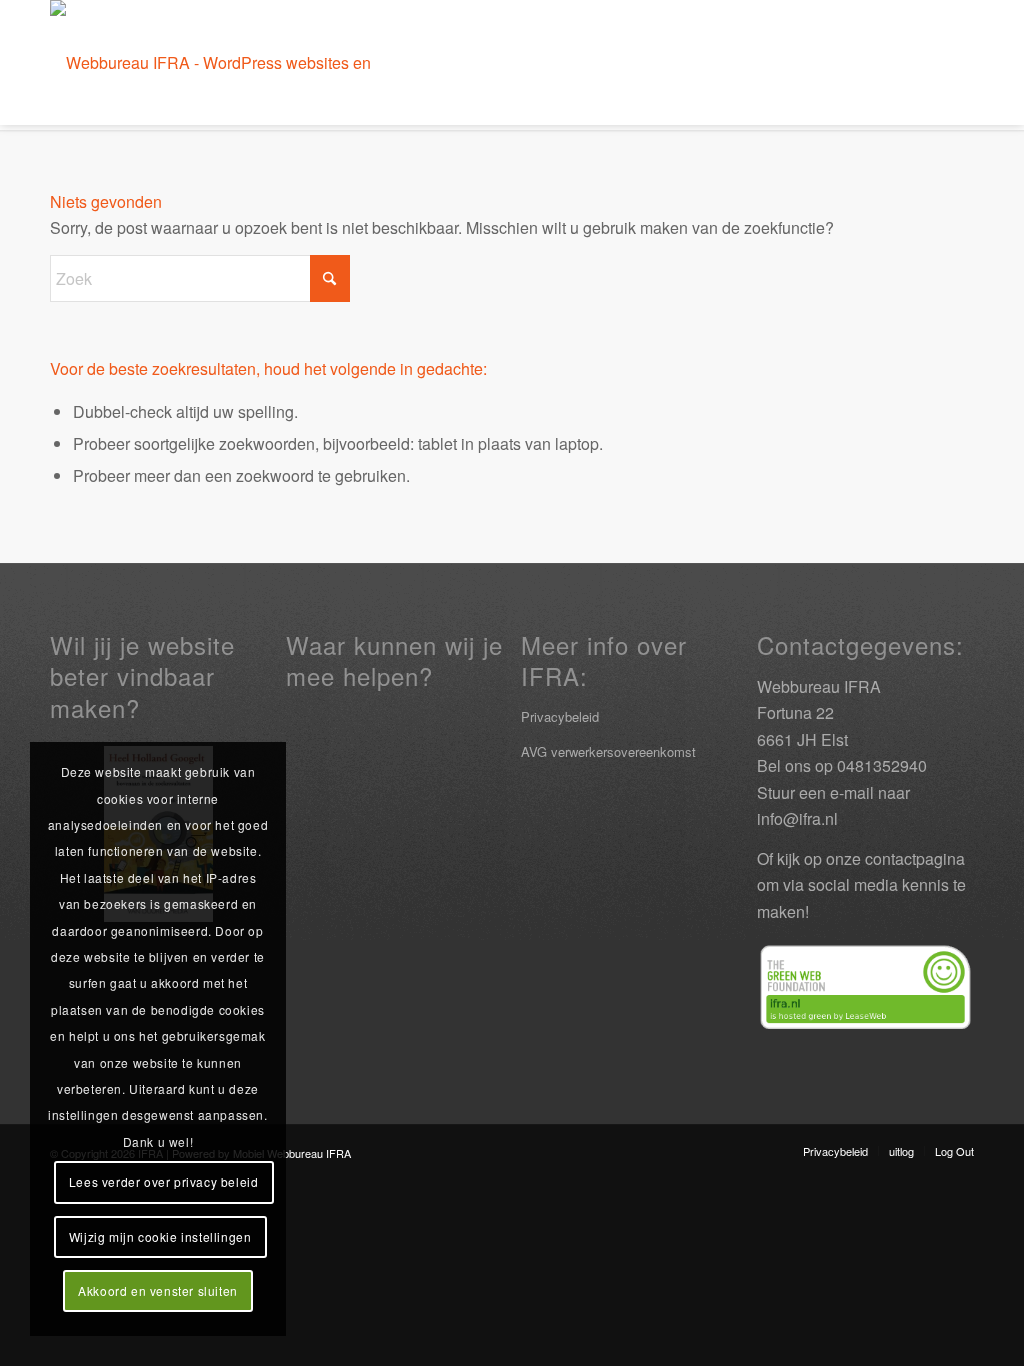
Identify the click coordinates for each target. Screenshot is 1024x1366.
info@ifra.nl (797, 818)
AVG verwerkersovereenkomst (608, 751)
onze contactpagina (895, 858)
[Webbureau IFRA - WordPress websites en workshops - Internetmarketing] (237, 62)
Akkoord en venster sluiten (158, 1290)
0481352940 (882, 765)
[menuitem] (835, 1151)
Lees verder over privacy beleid (164, 1181)
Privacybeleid (560, 716)
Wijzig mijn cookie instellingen (160, 1236)
